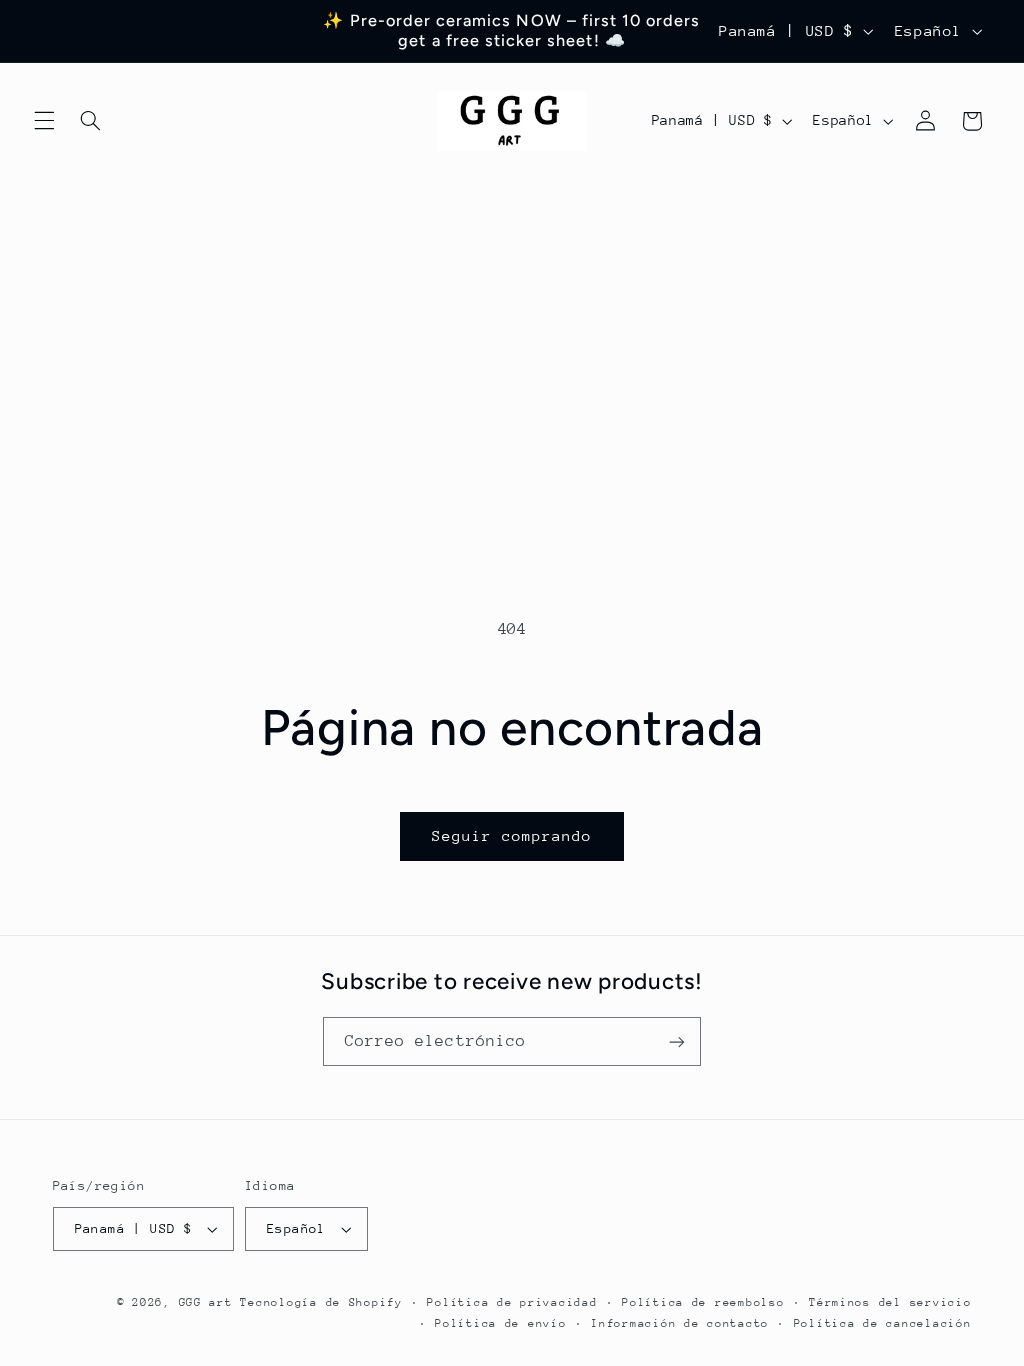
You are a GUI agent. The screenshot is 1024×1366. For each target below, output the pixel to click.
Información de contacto (680, 1323)
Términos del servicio (890, 1302)
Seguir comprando (512, 835)
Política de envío (501, 1323)
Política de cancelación (883, 1323)
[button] (44, 121)
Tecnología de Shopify (321, 1302)
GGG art (206, 1302)
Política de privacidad (512, 1302)
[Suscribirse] (677, 1041)
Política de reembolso (703, 1302)
